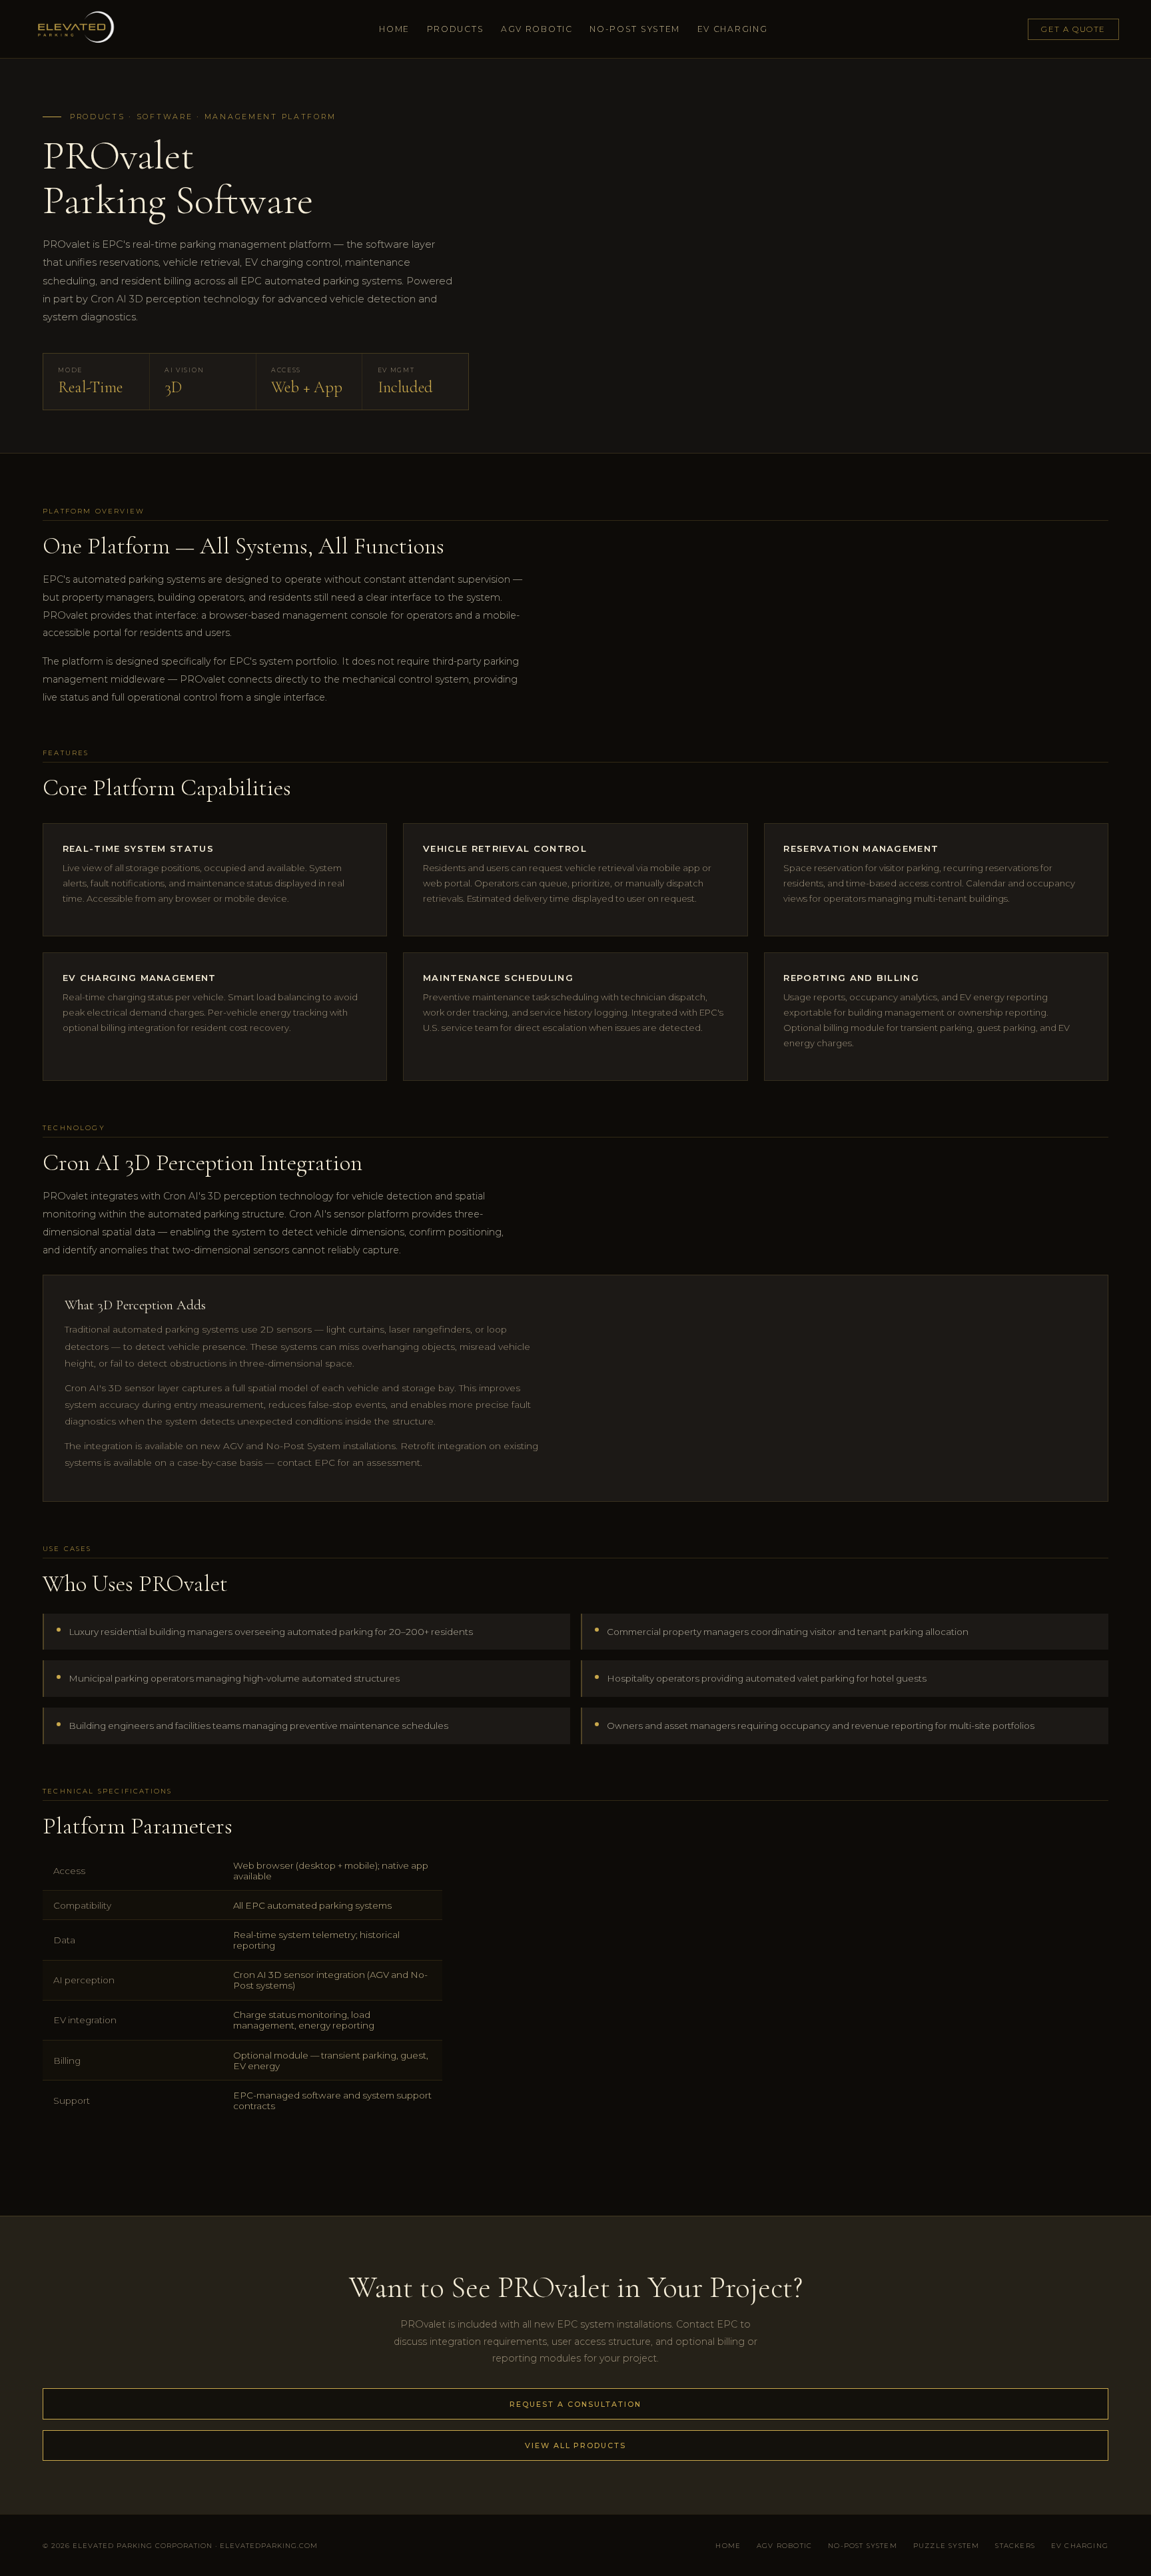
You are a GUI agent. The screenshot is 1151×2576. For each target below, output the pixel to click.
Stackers (1015, 2545)
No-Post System (635, 29)
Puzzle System (946, 2545)
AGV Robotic (537, 29)
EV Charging (733, 29)
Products (456, 29)
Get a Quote (1073, 29)
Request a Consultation (575, 2404)
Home (394, 29)
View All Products (575, 2445)
